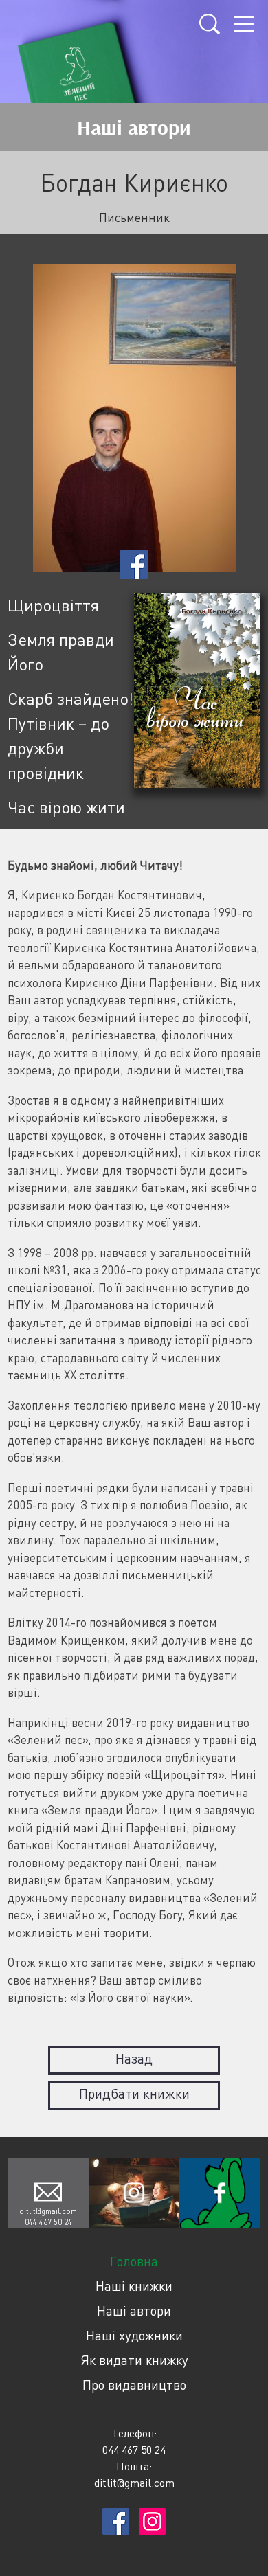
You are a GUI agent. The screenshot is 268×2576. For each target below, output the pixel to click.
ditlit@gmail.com (48, 2211)
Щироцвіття (53, 605)
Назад (134, 2058)
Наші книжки (134, 2286)
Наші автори (134, 2311)
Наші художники (134, 2335)
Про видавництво (134, 2385)
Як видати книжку (134, 2360)
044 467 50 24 (48, 2222)
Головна (134, 2261)
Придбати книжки (134, 2093)
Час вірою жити (66, 807)
